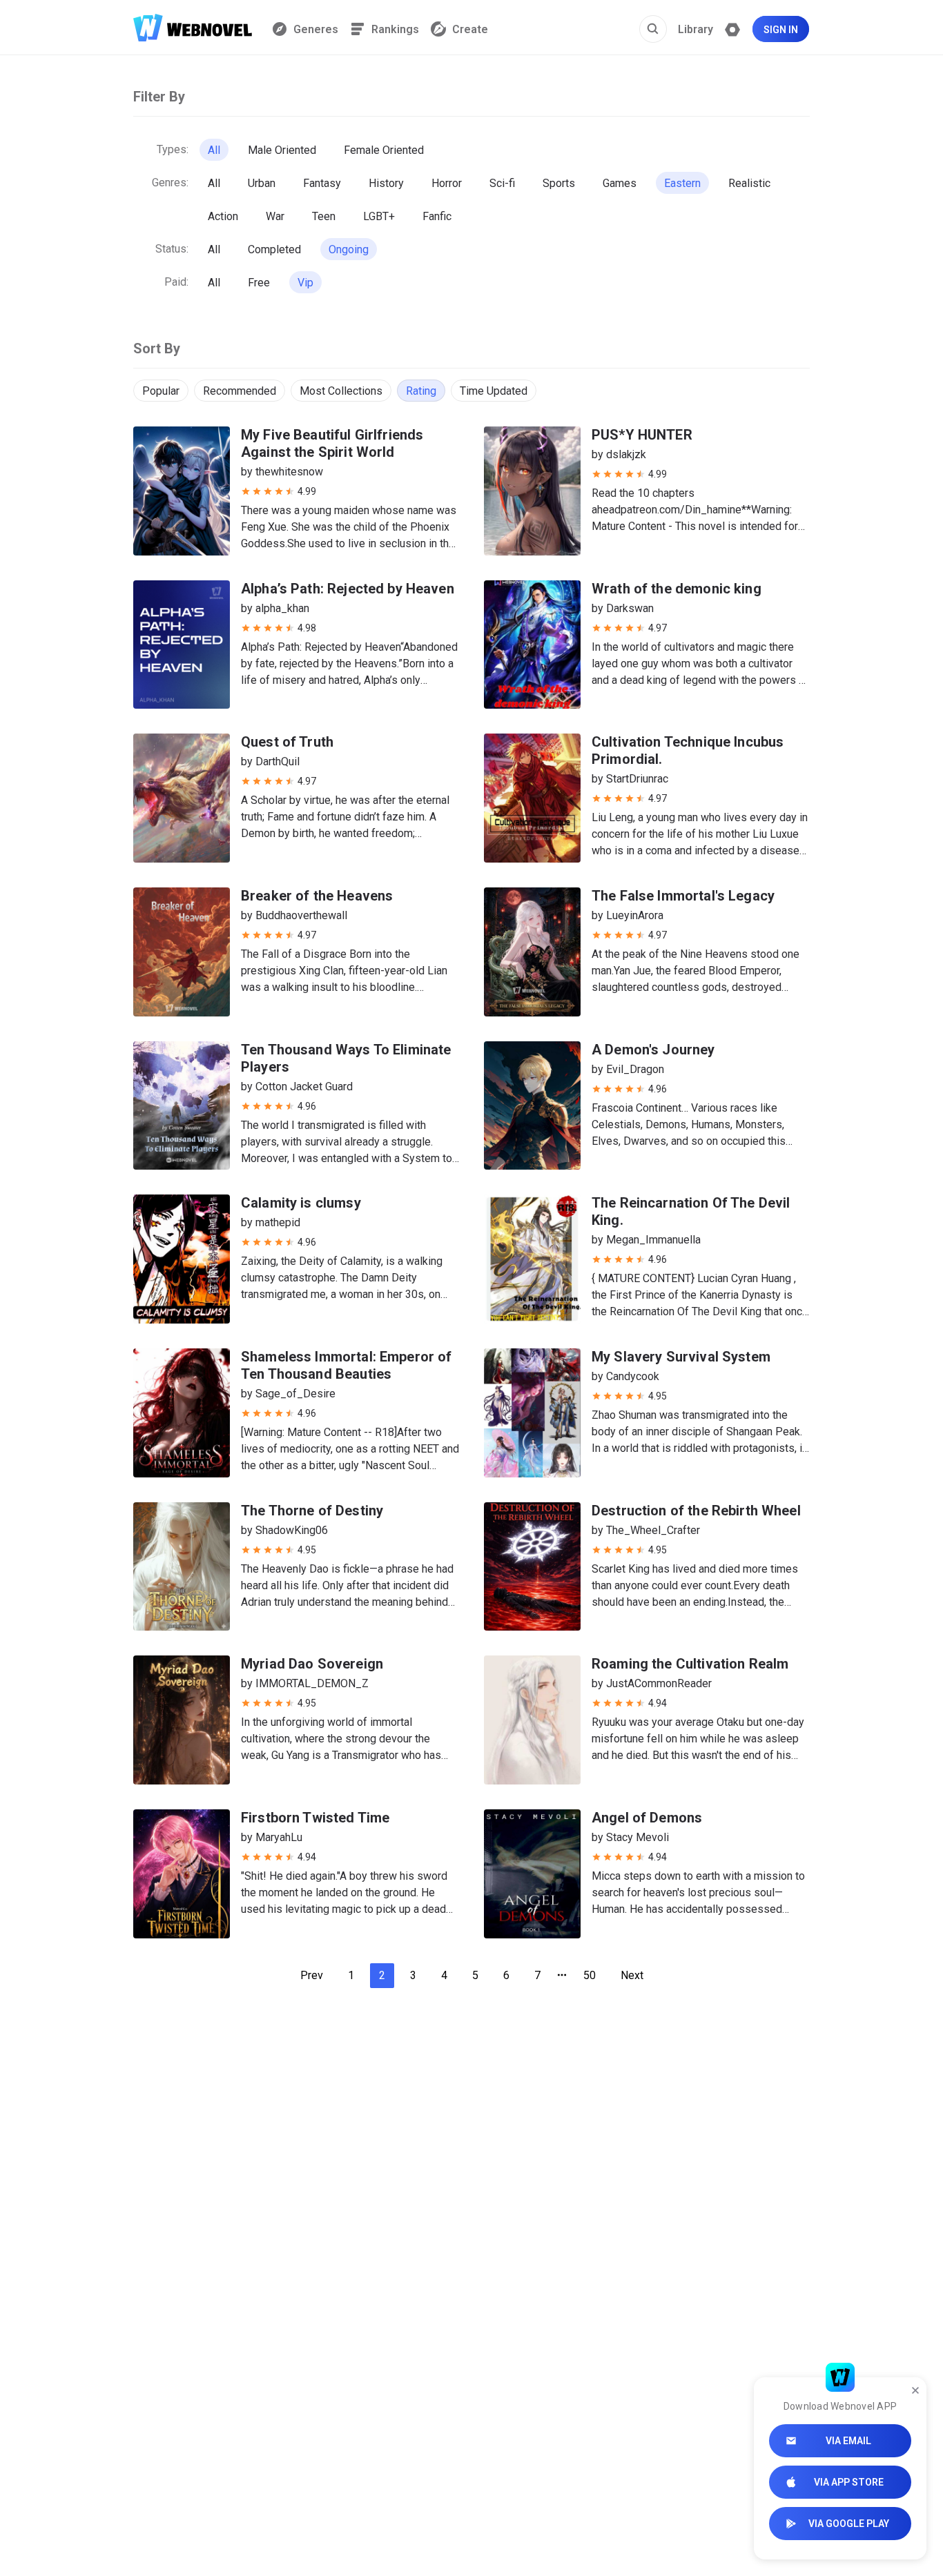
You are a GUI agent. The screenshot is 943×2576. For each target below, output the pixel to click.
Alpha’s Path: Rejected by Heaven (348, 589)
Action (223, 216)
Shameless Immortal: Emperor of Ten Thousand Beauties (347, 1365)
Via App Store (849, 2482)
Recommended (240, 391)
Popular (161, 391)
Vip (305, 283)
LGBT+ (379, 216)
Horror (447, 183)
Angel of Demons (647, 1818)
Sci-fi (502, 183)
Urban (262, 183)
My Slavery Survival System (681, 1357)
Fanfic (437, 216)
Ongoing (349, 249)
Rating (421, 391)
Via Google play (849, 2524)
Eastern (682, 183)
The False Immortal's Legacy (683, 896)
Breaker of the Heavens (317, 896)
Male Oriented (282, 150)
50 (590, 1975)
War (275, 216)
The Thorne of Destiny (312, 1511)
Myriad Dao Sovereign (312, 1664)
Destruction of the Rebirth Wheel (696, 1511)
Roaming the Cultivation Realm (690, 1664)
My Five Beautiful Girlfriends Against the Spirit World (332, 443)
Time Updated (494, 391)
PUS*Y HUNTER (642, 435)
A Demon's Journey (653, 1050)
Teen (324, 216)
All (214, 150)
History (386, 183)
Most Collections (341, 391)
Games (620, 183)
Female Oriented (384, 150)
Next (632, 1975)
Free (259, 283)
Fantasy (322, 183)
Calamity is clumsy (301, 1203)
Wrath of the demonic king (677, 589)
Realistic (749, 183)
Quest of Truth (287, 742)
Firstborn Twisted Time (315, 1818)
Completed (274, 249)
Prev (312, 1975)
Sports (559, 183)
